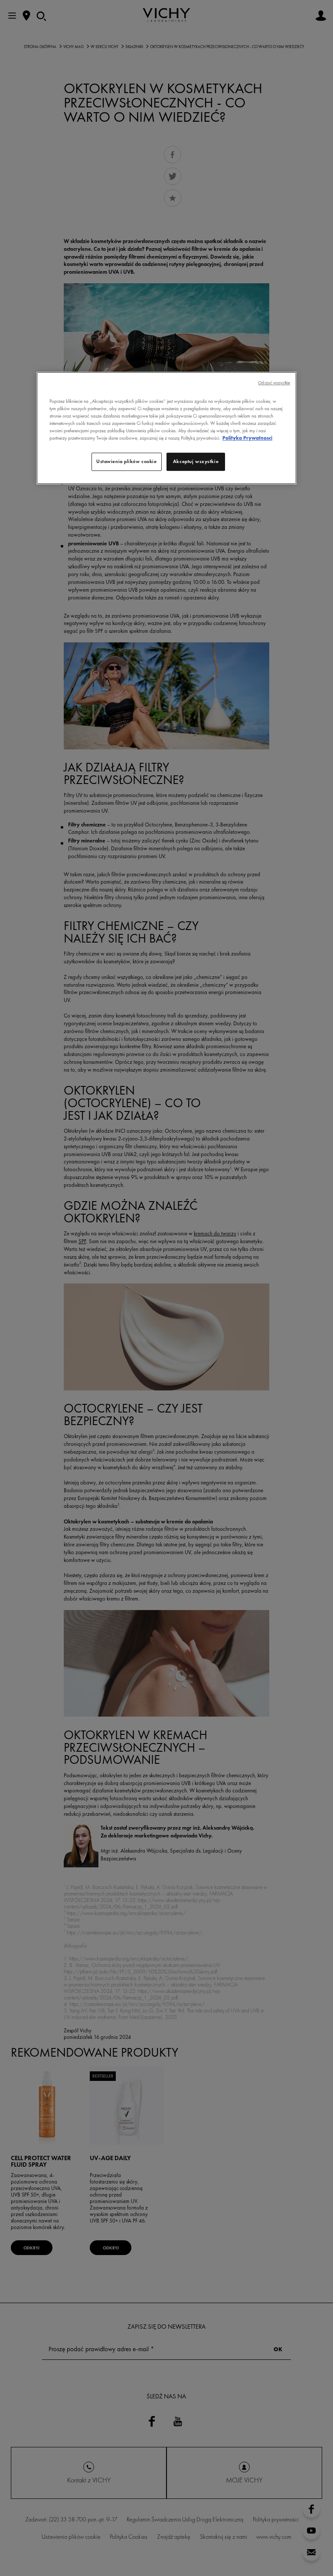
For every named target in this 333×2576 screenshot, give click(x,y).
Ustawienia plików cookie (127, 462)
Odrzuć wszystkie (274, 383)
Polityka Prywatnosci (247, 438)
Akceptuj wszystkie (196, 462)
